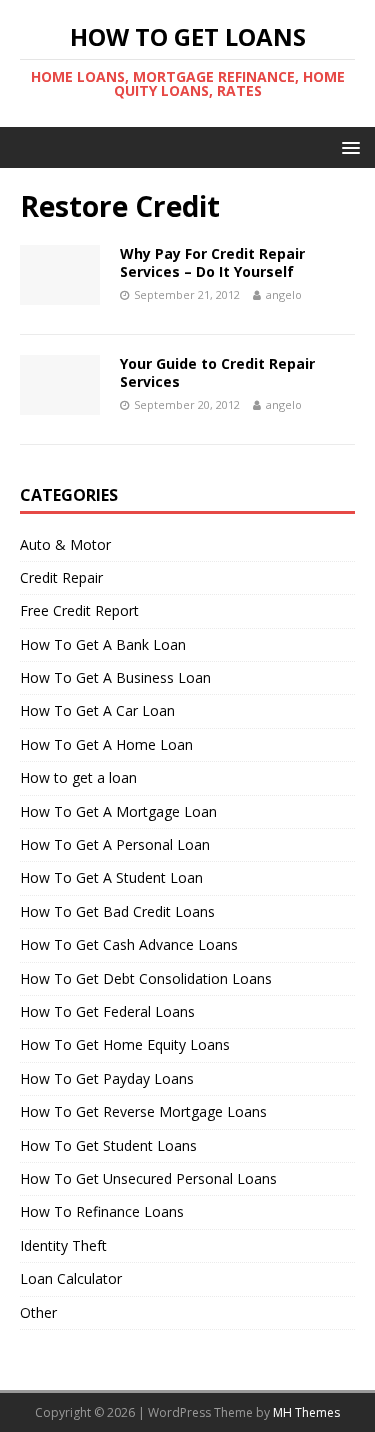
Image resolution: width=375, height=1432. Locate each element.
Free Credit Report (79, 610)
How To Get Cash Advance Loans (129, 944)
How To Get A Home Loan (106, 744)
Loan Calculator (71, 1278)
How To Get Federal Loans (107, 1011)
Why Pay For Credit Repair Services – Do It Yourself (212, 262)
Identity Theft (63, 1245)
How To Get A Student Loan (111, 877)
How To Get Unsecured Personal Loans (148, 1178)
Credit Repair (61, 577)
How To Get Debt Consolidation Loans (146, 978)
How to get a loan (78, 777)
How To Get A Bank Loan (103, 644)
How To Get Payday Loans (107, 1078)
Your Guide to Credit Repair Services (217, 372)
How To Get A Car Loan (97, 710)
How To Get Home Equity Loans (125, 1044)
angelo (284, 294)
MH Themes (306, 1412)
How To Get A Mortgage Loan (118, 811)
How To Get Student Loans (108, 1145)
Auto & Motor (65, 544)
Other (38, 1312)
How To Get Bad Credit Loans (117, 911)
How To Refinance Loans (102, 1211)
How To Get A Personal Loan (115, 844)
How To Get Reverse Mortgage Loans (143, 1111)
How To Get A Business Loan (115, 677)
